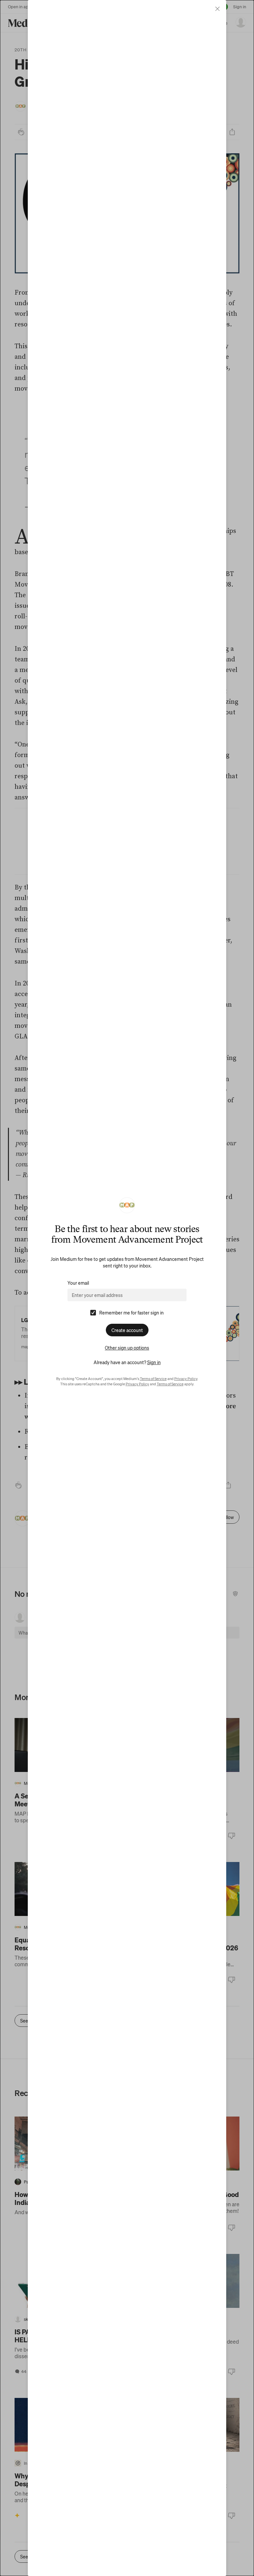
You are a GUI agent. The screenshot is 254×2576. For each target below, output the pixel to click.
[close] (217, 9)
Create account (127, 1330)
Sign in (154, 1362)
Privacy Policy (186, 1379)
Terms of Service (153, 1379)
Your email (78, 1283)
